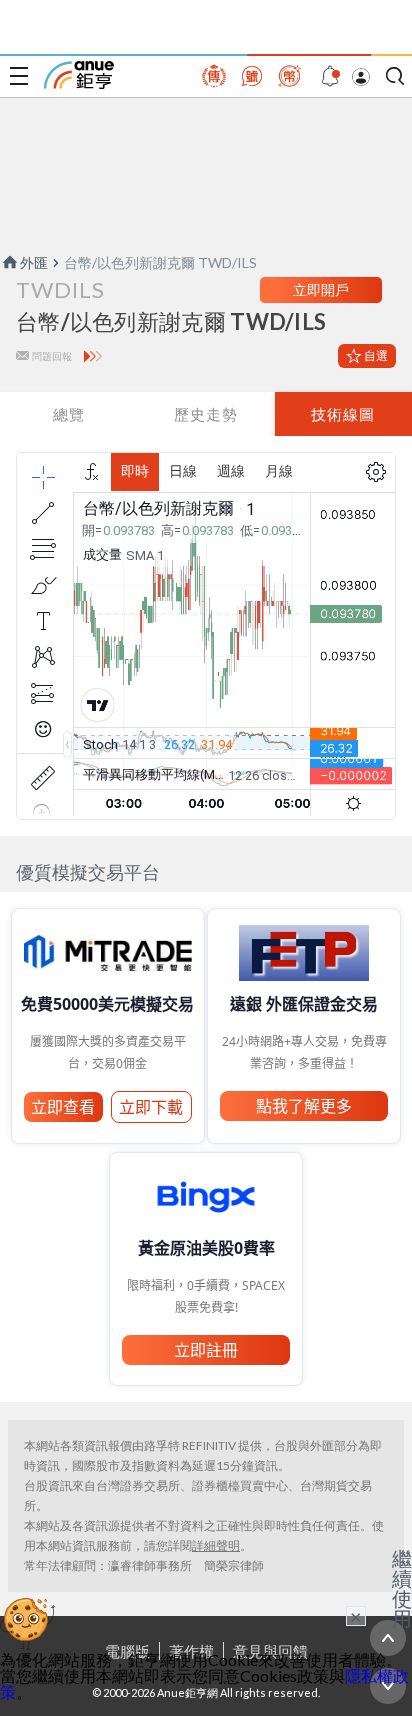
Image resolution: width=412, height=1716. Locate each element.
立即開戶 (321, 289)
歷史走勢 (206, 414)
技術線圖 (343, 414)
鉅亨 (79, 75)
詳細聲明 (216, 1545)
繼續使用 (402, 1588)
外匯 (34, 262)
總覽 (69, 414)
